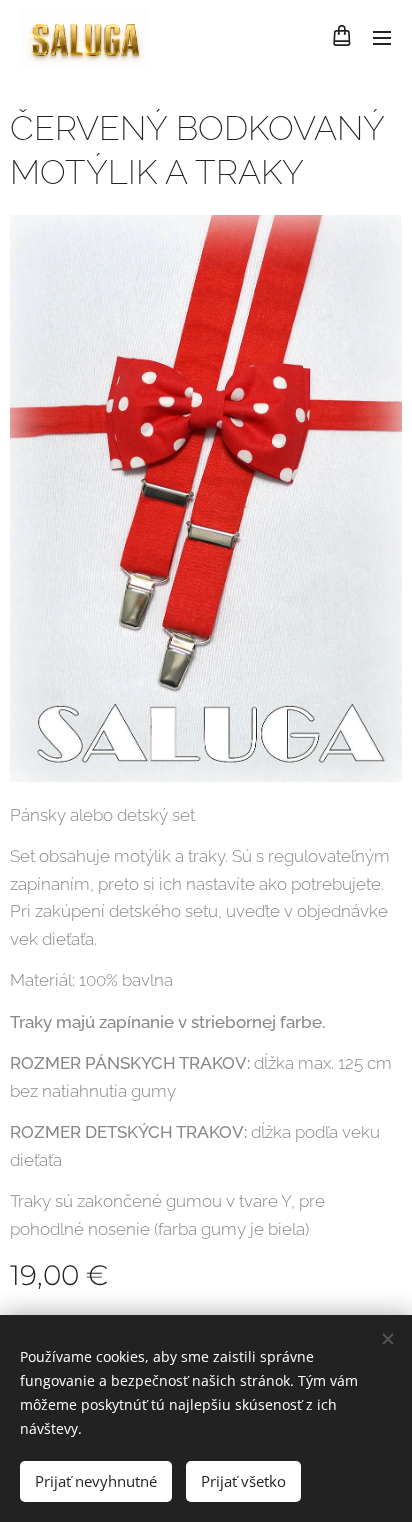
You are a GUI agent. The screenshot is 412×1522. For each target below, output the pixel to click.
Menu (382, 37)
